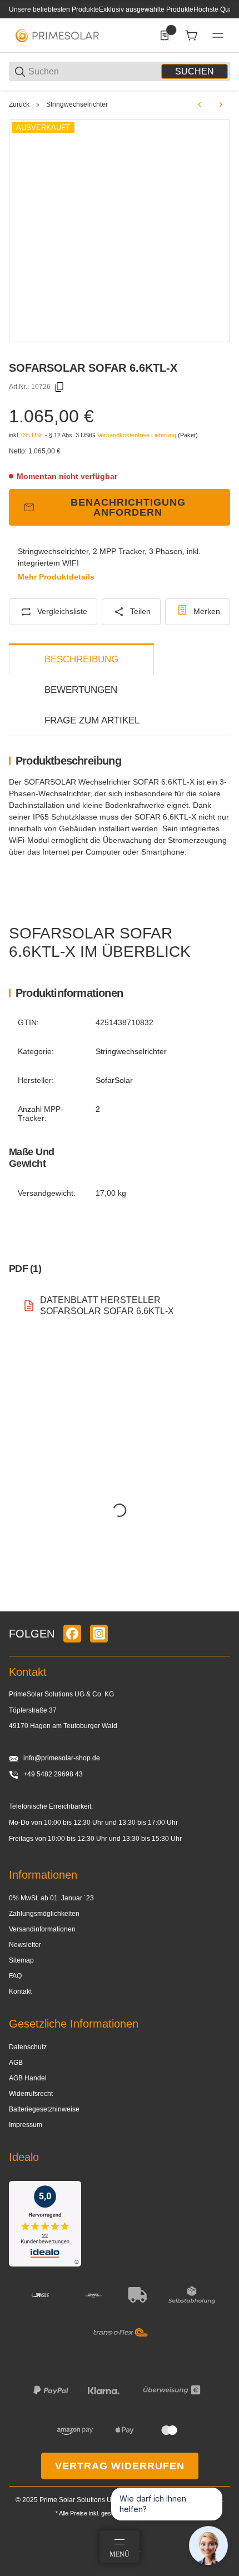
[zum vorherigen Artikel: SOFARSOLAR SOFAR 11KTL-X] (200, 104)
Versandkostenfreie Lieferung (138, 435)
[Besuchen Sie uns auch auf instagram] (99, 1634)
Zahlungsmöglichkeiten (44, 1914)
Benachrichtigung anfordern (128, 507)
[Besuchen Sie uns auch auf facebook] (72, 1634)
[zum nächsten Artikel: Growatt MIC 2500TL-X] (221, 104)
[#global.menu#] (218, 36)
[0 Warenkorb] (191, 36)
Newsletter (25, 1945)
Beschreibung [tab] (81, 659)
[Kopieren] (59, 387)
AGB (16, 2063)
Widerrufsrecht (31, 2094)
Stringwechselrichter (77, 104)
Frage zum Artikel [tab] (92, 720)
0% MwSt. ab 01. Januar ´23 (51, 1898)
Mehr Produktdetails (56, 577)
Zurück (19, 104)
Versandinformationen (42, 1929)
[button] (221, 1607)
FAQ (15, 1976)
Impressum (26, 2125)
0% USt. (32, 435)
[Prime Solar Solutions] (57, 35)
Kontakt (20, 1991)
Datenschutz (28, 2047)
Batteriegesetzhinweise (44, 2109)
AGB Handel (28, 2078)
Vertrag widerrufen (120, 2466)
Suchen (195, 71)
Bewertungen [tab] (81, 690)
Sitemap (21, 1960)
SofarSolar (114, 1080)
